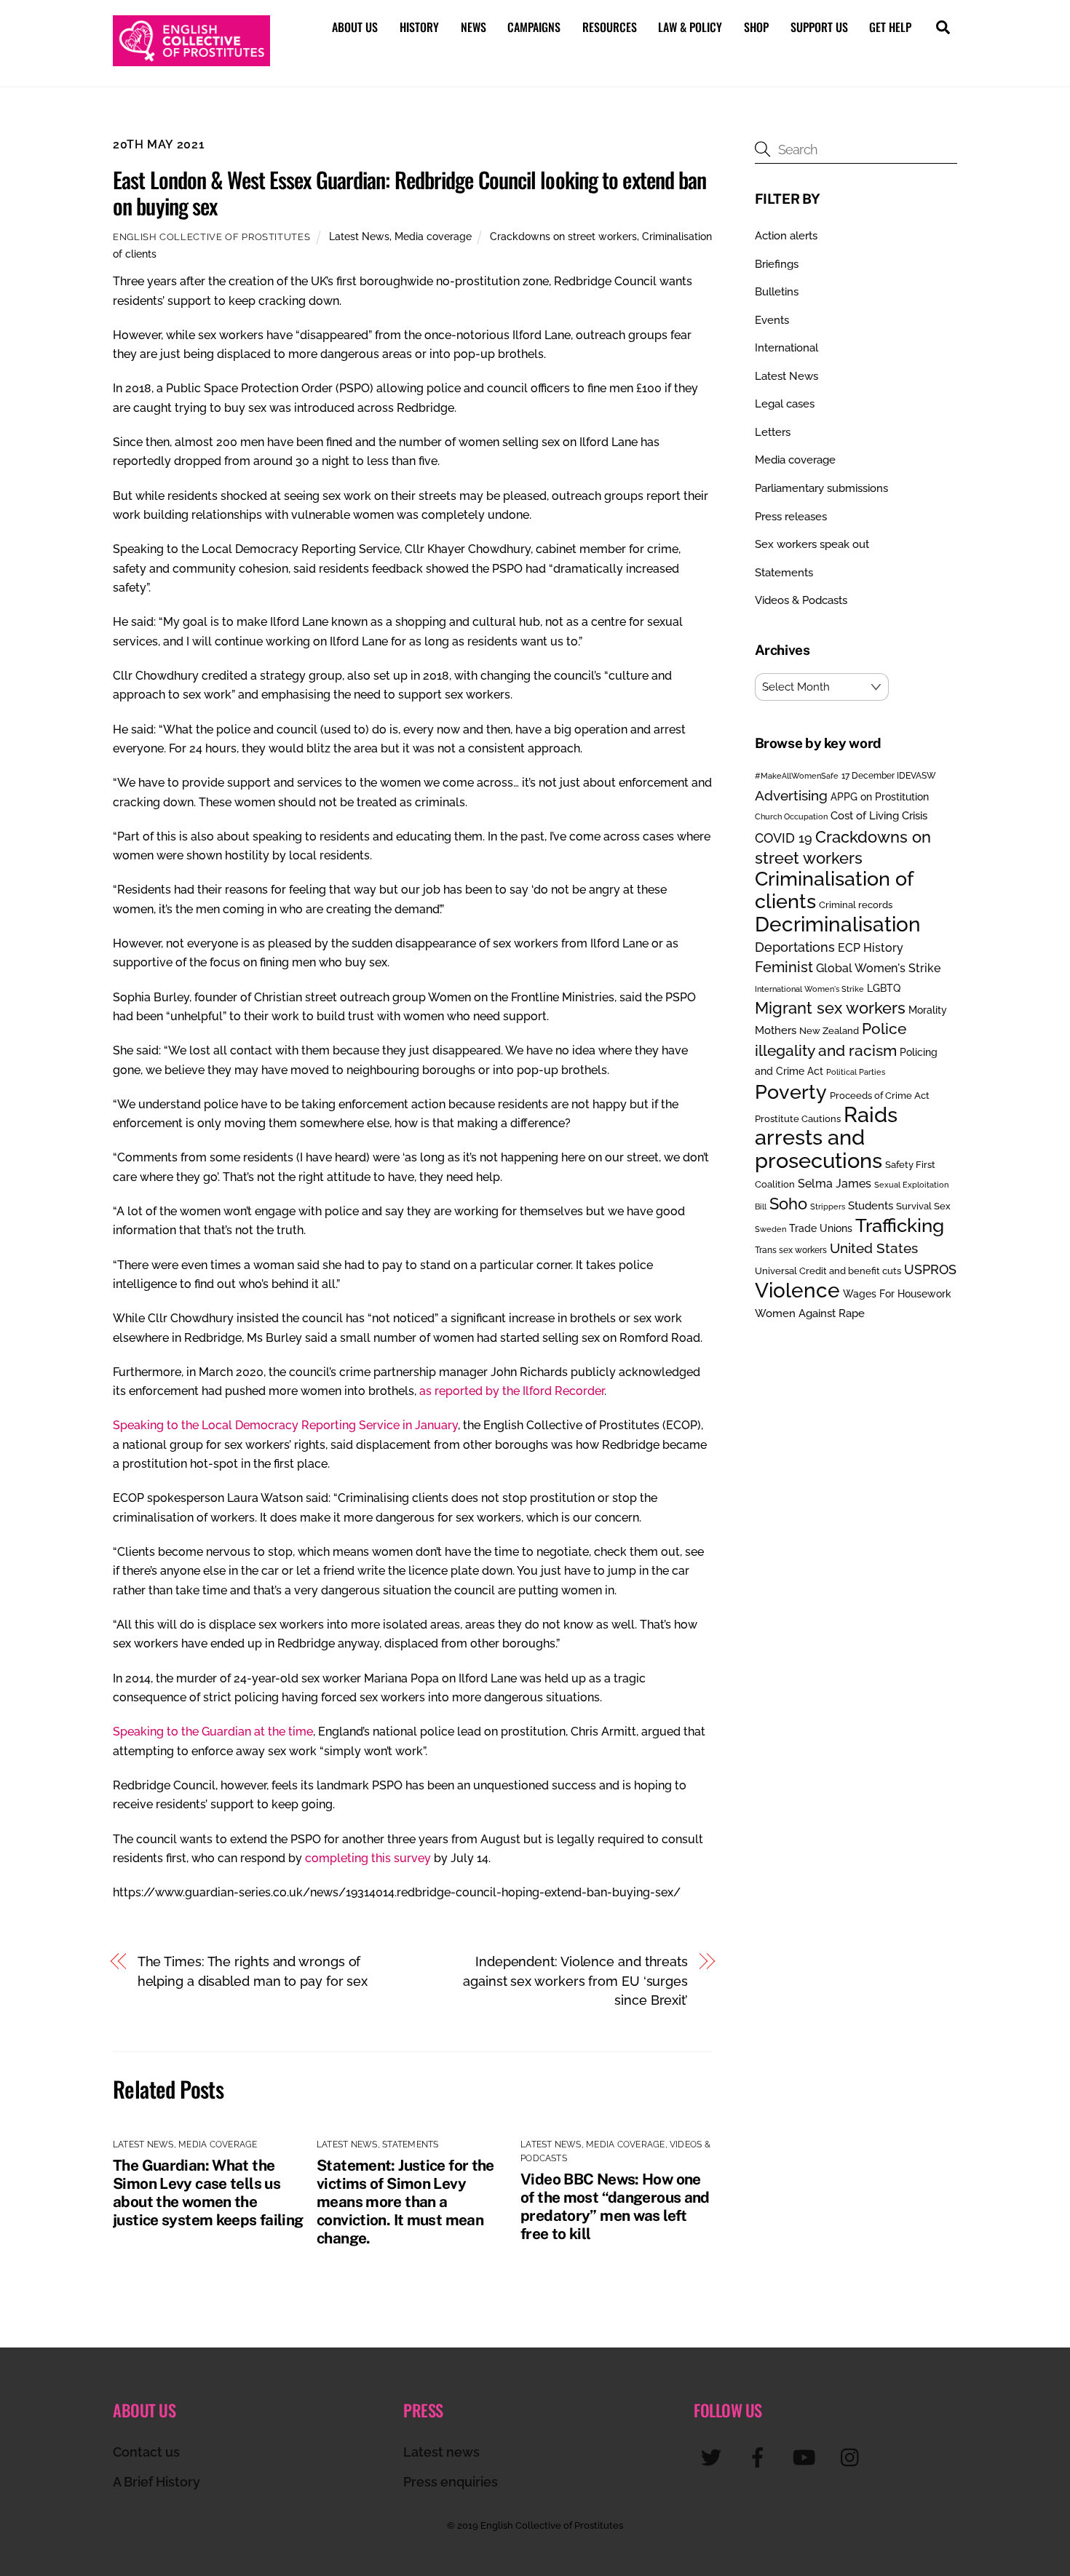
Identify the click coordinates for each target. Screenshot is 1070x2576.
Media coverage (433, 236)
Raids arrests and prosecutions (826, 1137)
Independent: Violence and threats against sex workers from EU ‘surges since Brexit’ (575, 1981)
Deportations (795, 947)
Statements (410, 2144)
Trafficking (900, 1225)
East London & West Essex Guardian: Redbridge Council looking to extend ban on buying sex (409, 192)
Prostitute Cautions (798, 1118)
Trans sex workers (791, 1250)
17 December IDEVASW (889, 776)
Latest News (359, 236)
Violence (797, 1290)
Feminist (784, 967)
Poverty (791, 1092)
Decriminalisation (838, 924)
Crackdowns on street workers (563, 236)
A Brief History (156, 2482)
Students (871, 1206)
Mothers (776, 1030)
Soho (788, 1204)
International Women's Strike (809, 989)
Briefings (777, 264)
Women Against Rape (810, 1313)
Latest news (441, 2452)
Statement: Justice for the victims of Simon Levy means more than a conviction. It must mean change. (405, 2202)
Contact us (146, 2452)
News (473, 27)
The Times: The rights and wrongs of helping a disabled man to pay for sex (253, 1971)
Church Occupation (791, 817)
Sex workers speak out (812, 544)
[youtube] (807, 2457)
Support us (819, 27)
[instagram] (853, 2457)
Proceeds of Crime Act (880, 1096)
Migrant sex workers (830, 1008)
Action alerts (786, 236)
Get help (890, 27)
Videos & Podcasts (801, 600)
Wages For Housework (897, 1294)
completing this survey (368, 1858)
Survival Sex (923, 1206)
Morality (928, 1010)
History (419, 27)
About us (355, 27)
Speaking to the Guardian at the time (213, 1732)
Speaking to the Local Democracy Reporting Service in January (285, 1425)
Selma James (835, 1184)
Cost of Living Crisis (879, 816)
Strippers (828, 1206)
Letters (773, 432)
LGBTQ (884, 988)
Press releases (791, 517)
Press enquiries (451, 2482)
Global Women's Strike (878, 968)
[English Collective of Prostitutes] (191, 59)
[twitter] (714, 2457)
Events (772, 320)
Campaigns (534, 27)
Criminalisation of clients (834, 890)
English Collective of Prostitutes (211, 237)
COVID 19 (784, 838)
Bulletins (777, 292)
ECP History (871, 948)
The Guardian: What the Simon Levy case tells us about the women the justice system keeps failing (208, 2193)
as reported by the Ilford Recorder (512, 1391)
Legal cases (785, 404)
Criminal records (856, 905)
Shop (756, 27)
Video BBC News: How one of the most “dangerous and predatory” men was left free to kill (615, 2206)
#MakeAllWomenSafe (797, 776)
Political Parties (856, 1072)
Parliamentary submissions (821, 488)
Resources (610, 27)
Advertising (791, 795)
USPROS (930, 1269)
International (786, 348)
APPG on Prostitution (880, 796)
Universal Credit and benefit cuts (828, 1271)
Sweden (770, 1229)
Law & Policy (690, 27)
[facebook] (760, 2457)
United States (874, 1248)
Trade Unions (821, 1228)
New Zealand (829, 1031)
